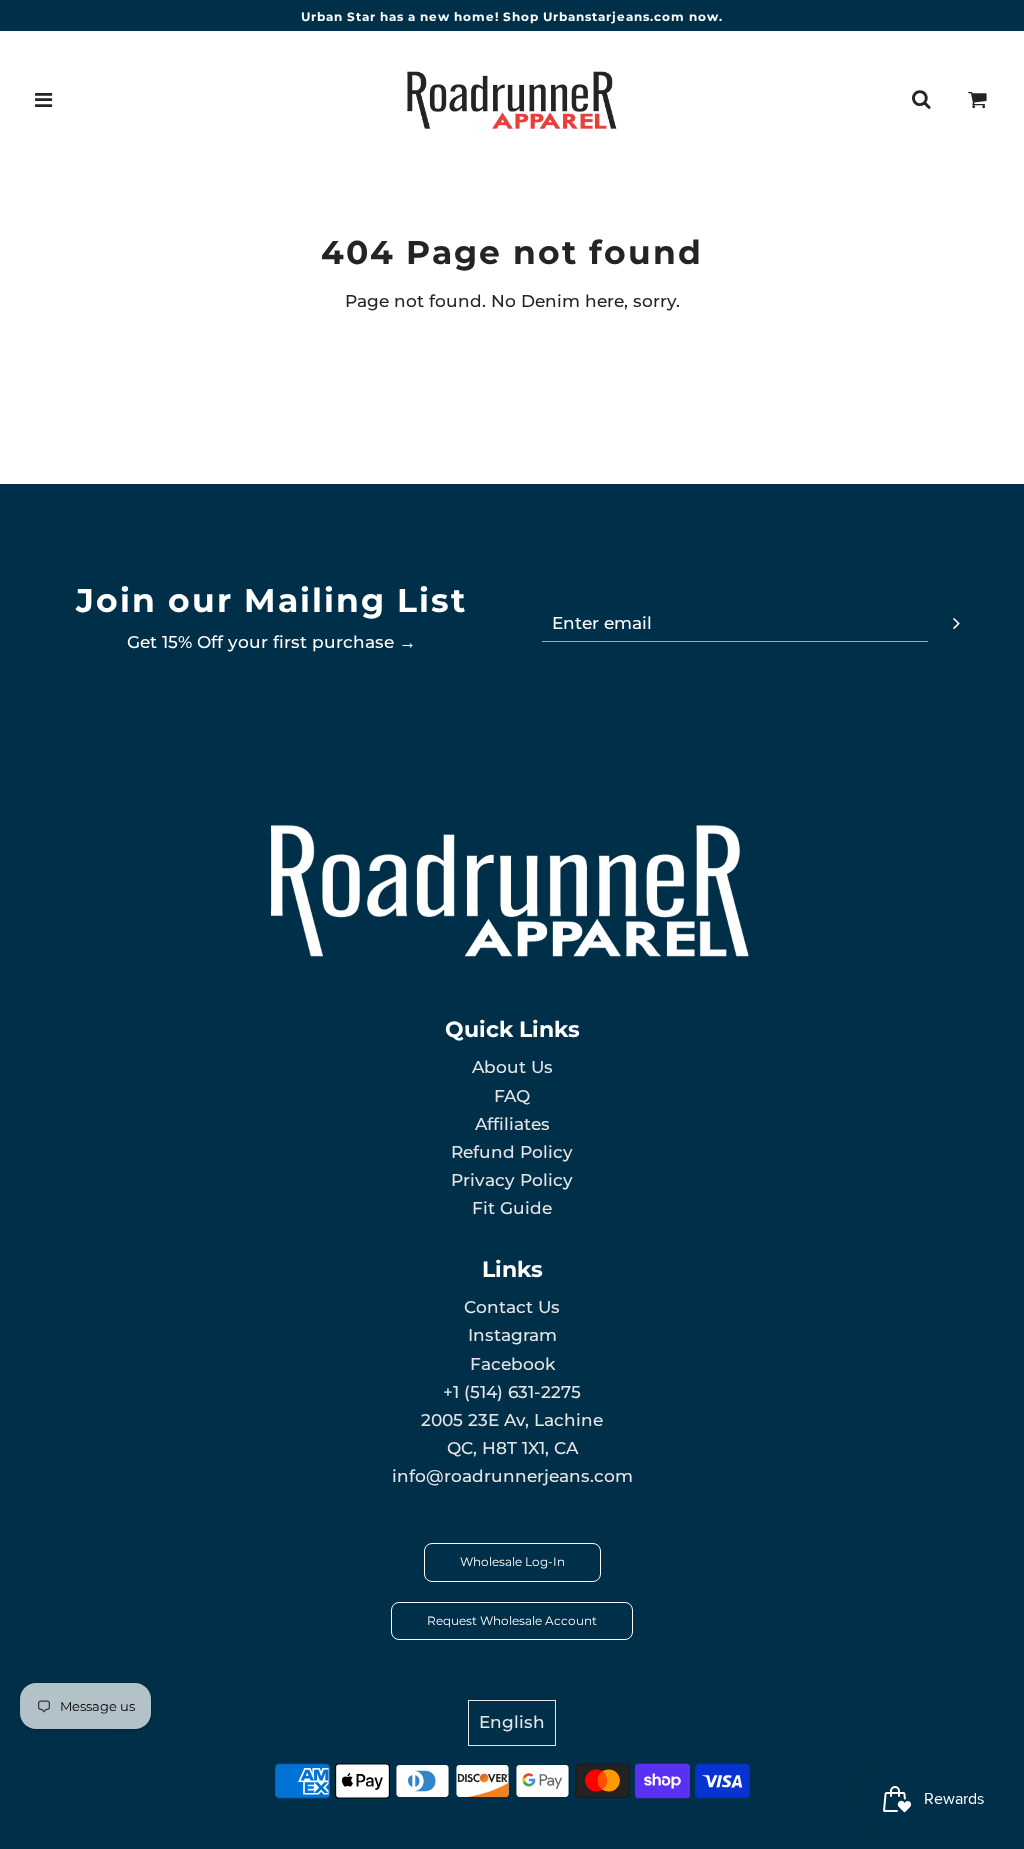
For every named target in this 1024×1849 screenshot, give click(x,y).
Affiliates (512, 1124)
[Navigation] (44, 100)
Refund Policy (512, 1152)
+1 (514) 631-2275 (512, 1392)
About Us (512, 1067)
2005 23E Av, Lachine (512, 1420)
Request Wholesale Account (512, 1620)
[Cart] (978, 100)
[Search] (921, 100)
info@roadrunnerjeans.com (512, 1476)
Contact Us (512, 1307)
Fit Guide (512, 1208)
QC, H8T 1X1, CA (512, 1448)
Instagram (512, 1335)
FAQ (512, 1096)
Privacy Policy (512, 1180)
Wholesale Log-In (512, 1561)
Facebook (512, 1364)
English (512, 1722)
